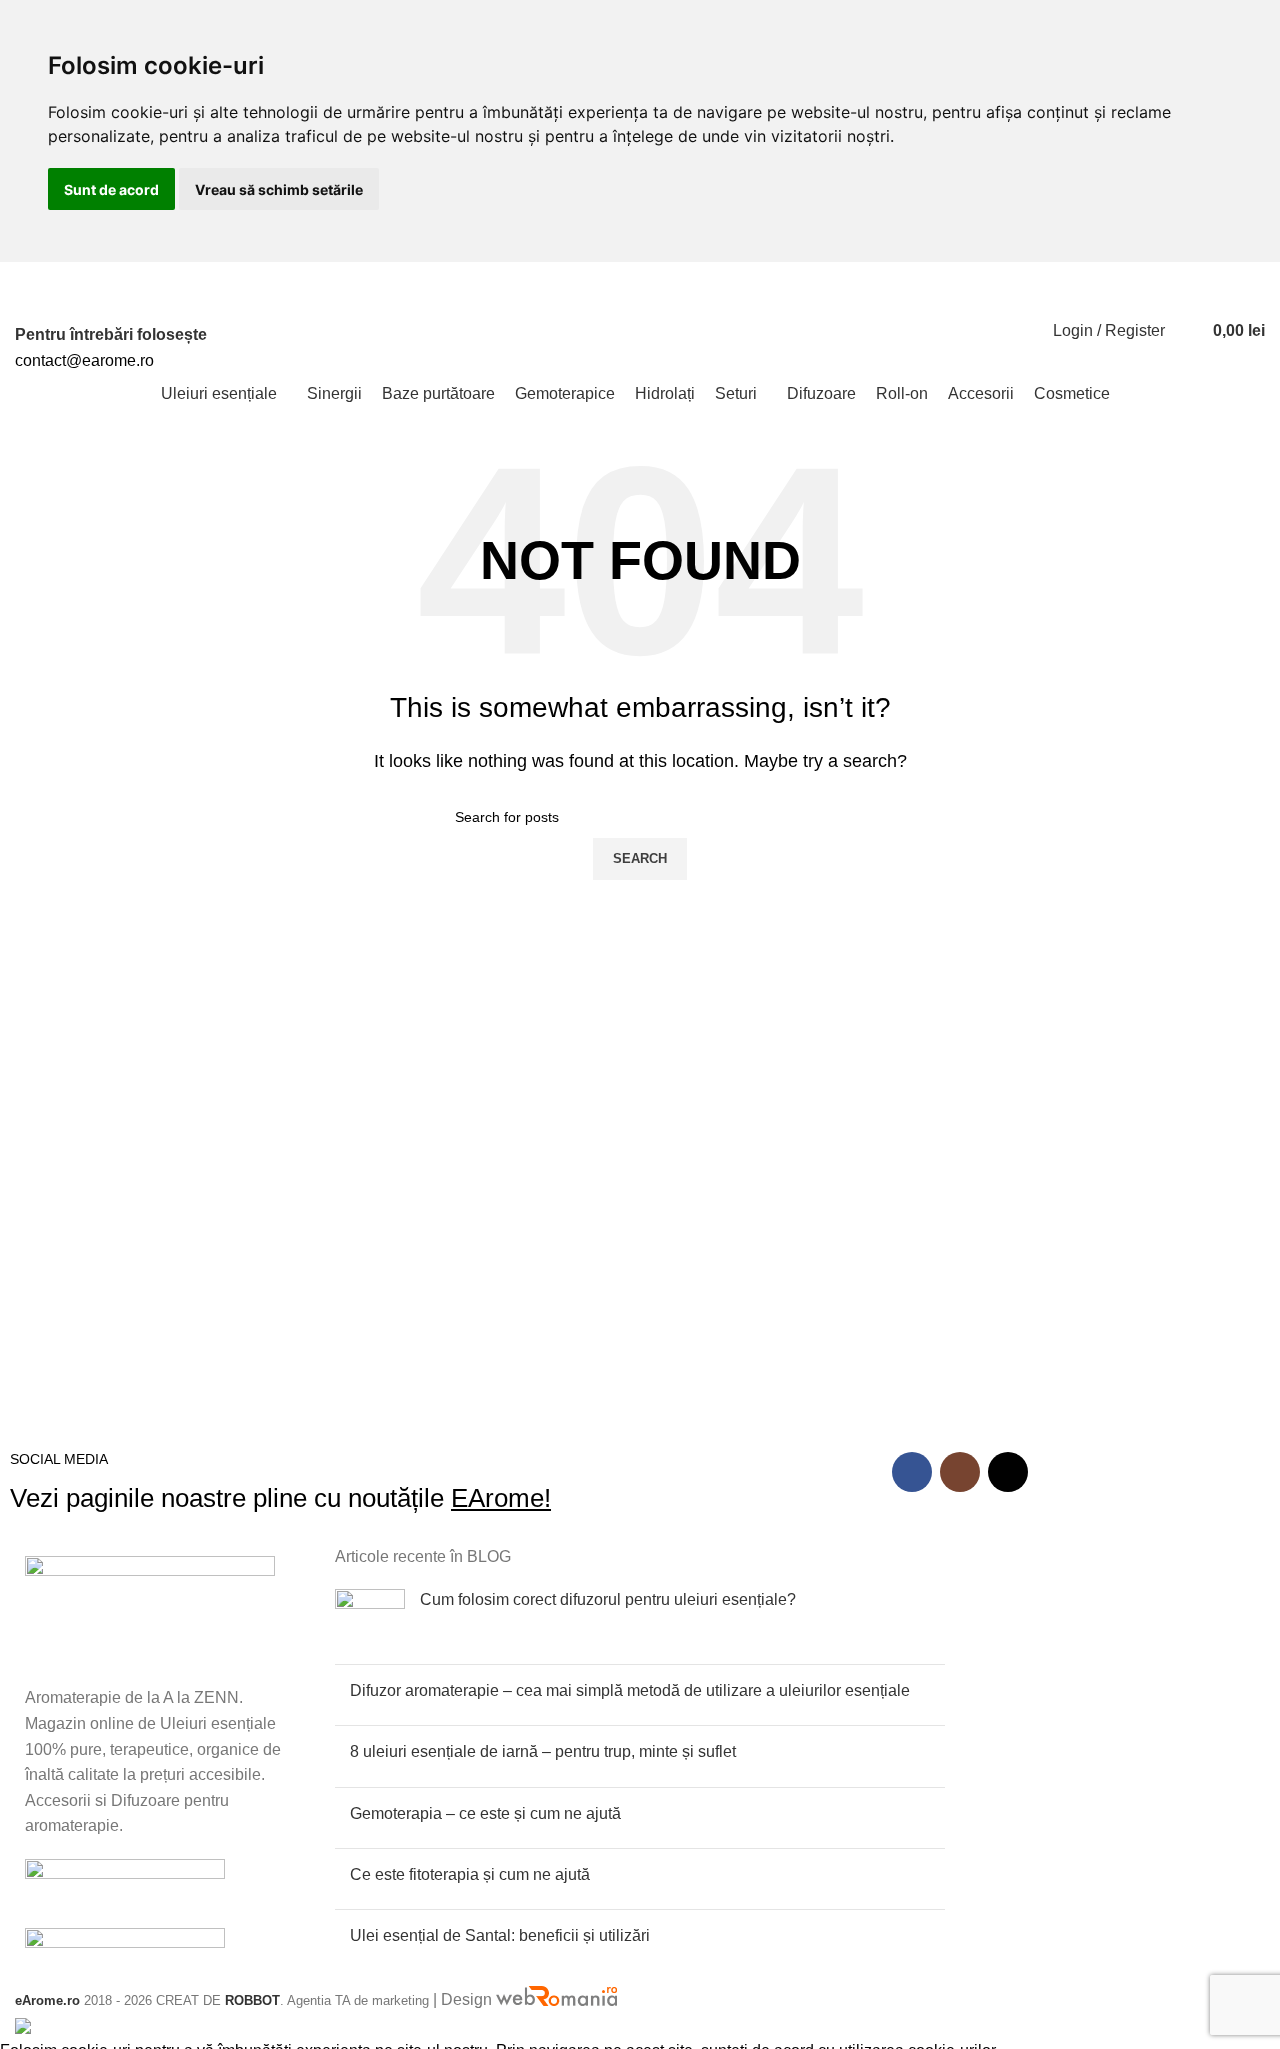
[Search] (1185, 331)
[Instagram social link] (988, 275)
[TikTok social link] (1011, 275)
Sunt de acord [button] (111, 189)
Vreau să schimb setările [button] (279, 189)
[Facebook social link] (965, 275)
